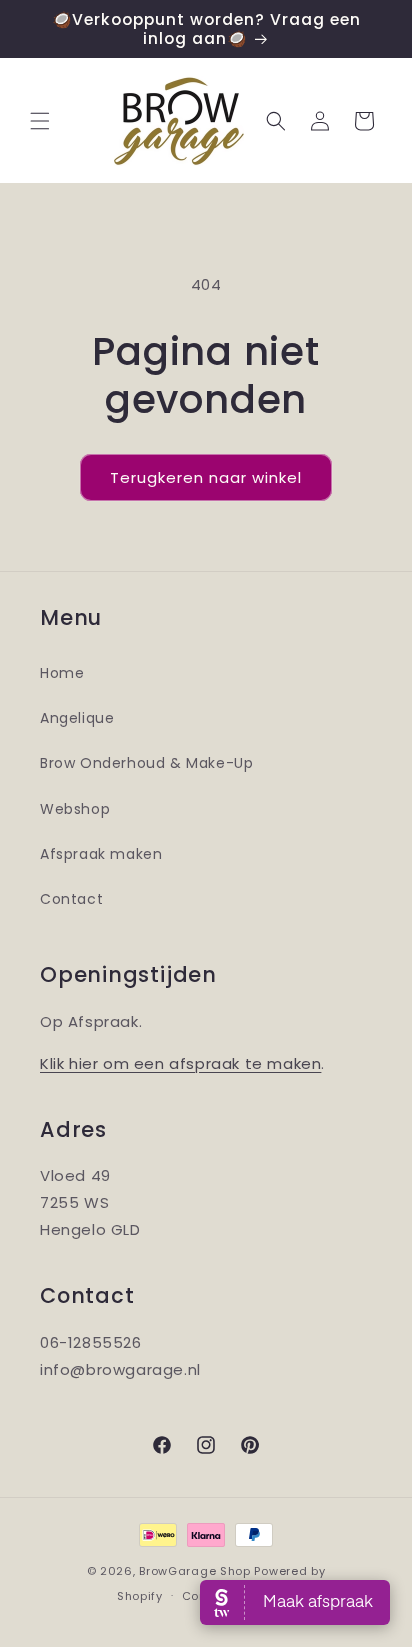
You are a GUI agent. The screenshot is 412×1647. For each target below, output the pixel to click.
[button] (40, 121)
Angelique (77, 718)
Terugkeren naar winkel (206, 477)
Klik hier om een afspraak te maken (180, 1063)
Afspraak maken (101, 854)
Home (62, 673)
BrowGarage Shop (195, 1571)
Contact (71, 899)
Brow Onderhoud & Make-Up (146, 763)
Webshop (75, 809)
